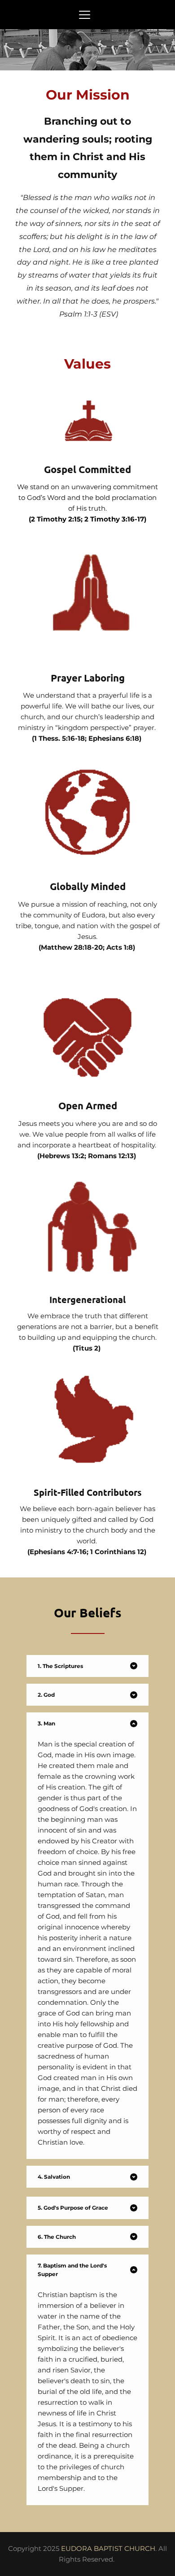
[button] (85, 15)
